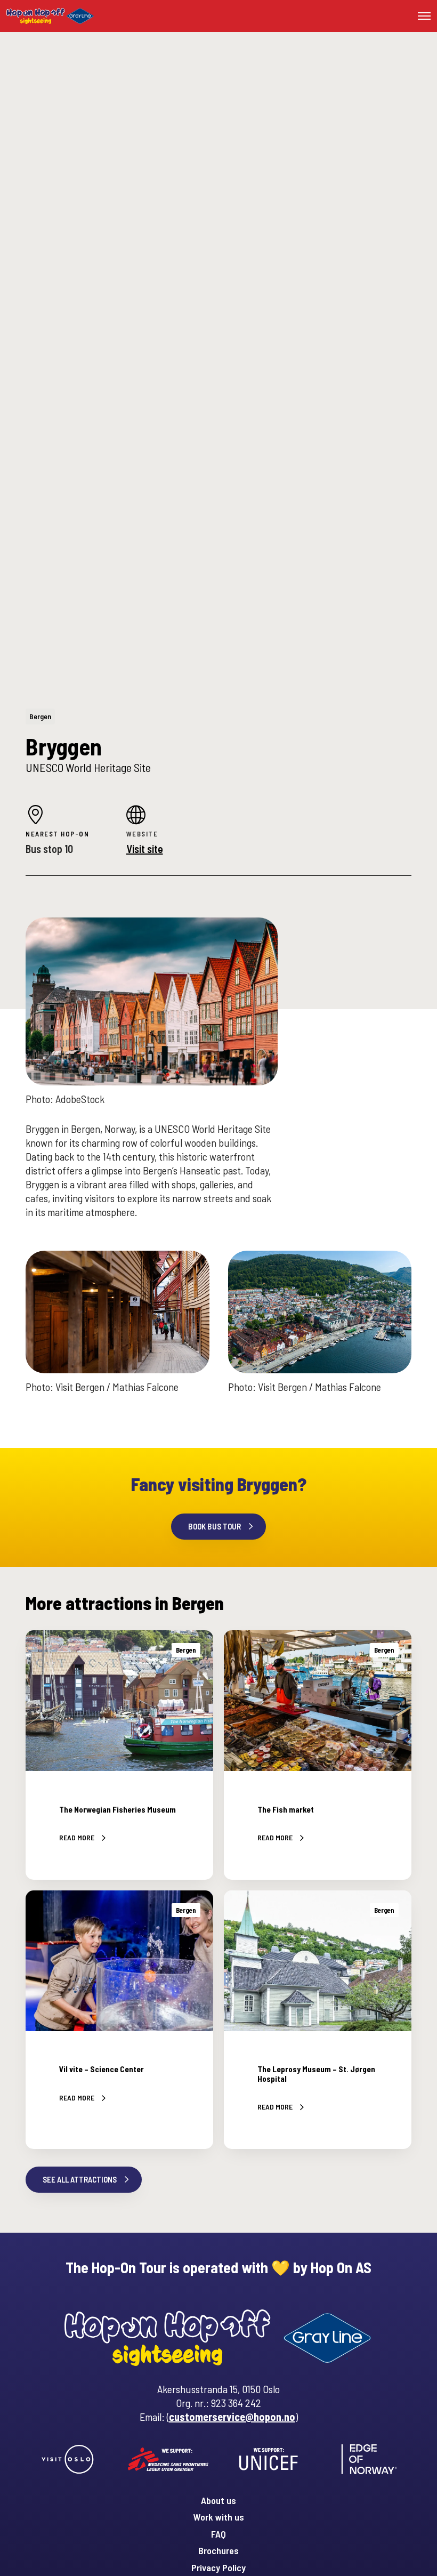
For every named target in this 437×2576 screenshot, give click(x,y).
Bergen (40, 716)
